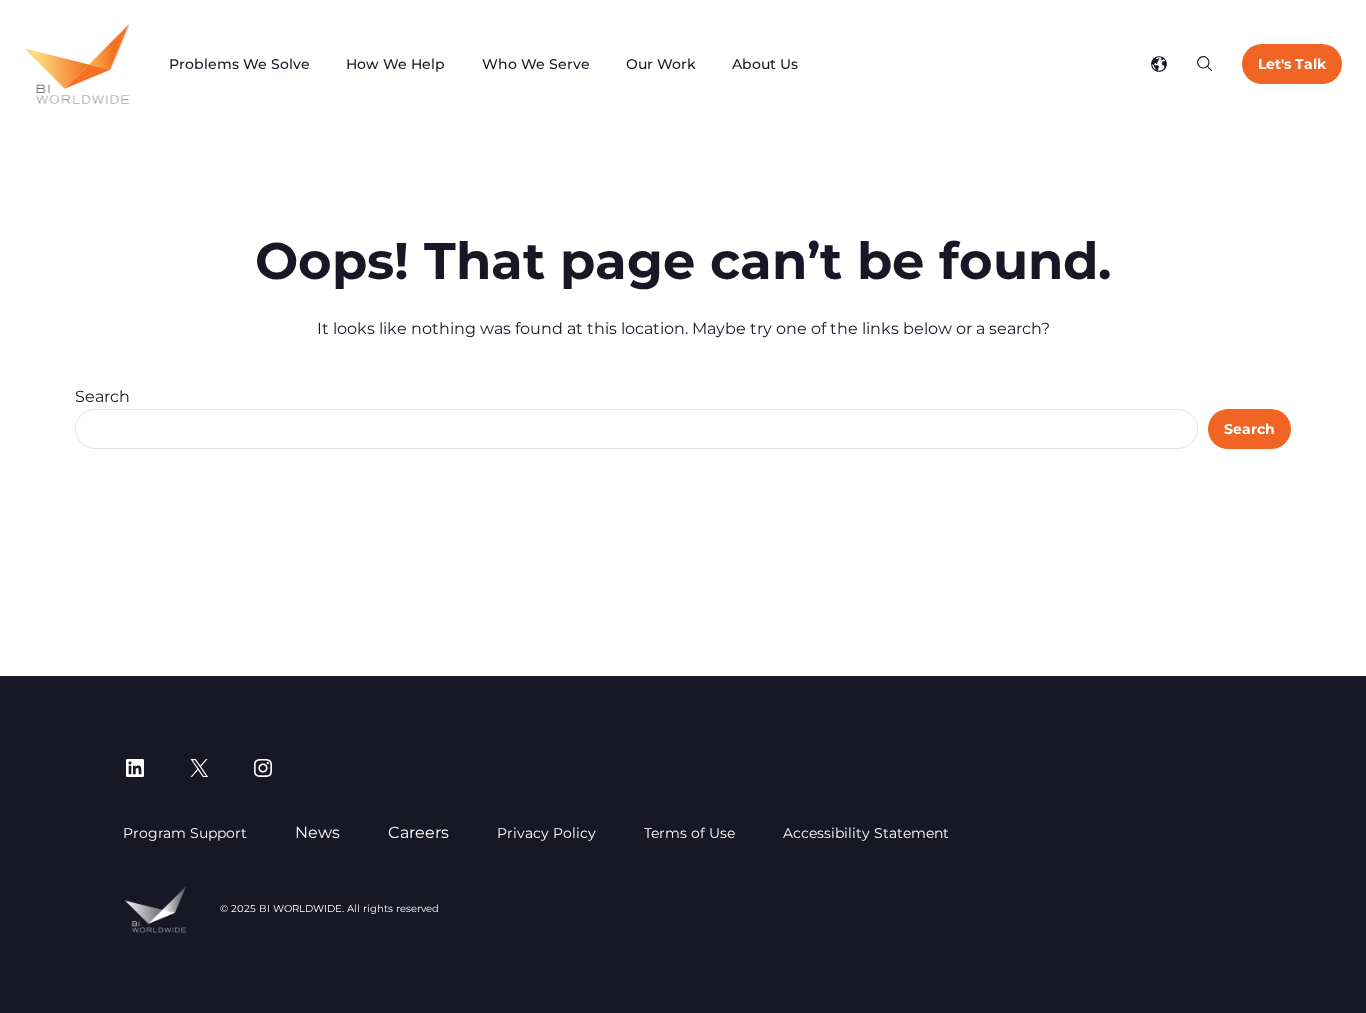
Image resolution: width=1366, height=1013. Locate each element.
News (317, 832)
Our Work (661, 64)
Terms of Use (689, 833)
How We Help (395, 64)
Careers (418, 832)
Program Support (185, 833)
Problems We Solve (239, 64)
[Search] (1205, 64)
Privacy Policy (546, 833)
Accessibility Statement (866, 833)
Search (102, 396)
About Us (765, 64)
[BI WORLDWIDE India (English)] (76, 64)
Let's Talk (1292, 64)
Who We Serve (536, 64)
